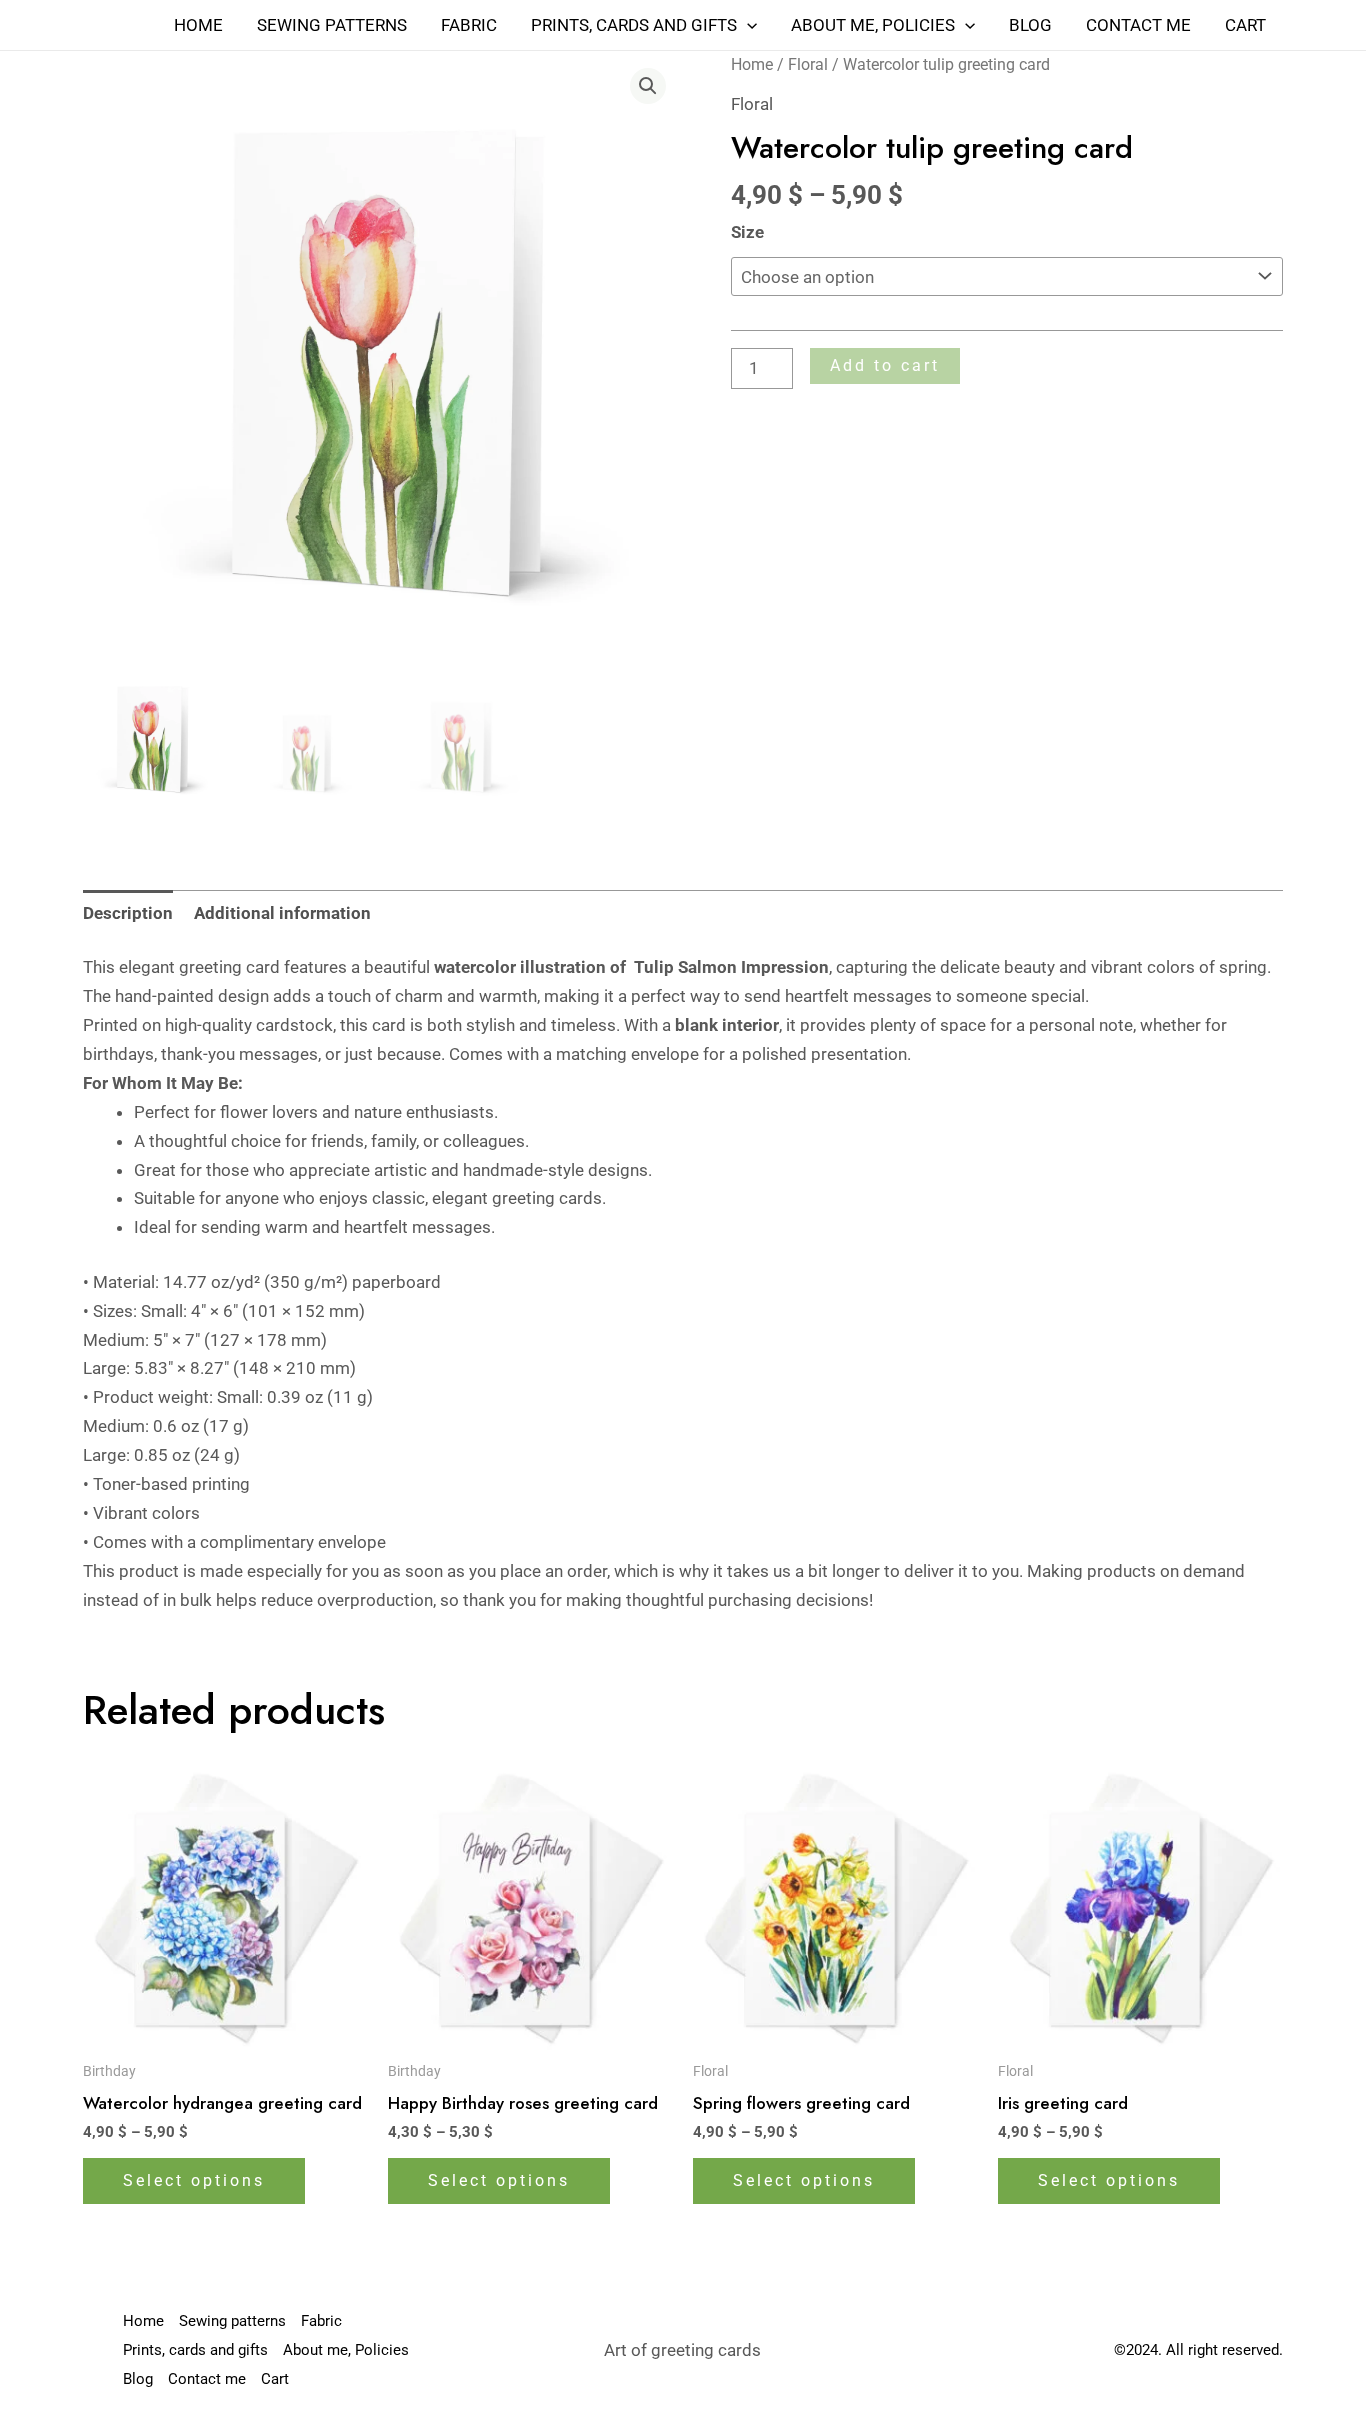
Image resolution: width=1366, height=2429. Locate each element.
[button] (747, 25)
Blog (1030, 25)
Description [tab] (128, 913)
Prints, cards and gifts (634, 25)
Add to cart (885, 365)
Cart (1245, 25)
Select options (194, 2180)
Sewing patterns (332, 25)
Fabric (469, 25)
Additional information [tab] (282, 913)
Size (747, 232)
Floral (808, 64)
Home (198, 25)
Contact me (1138, 25)
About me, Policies (873, 25)
